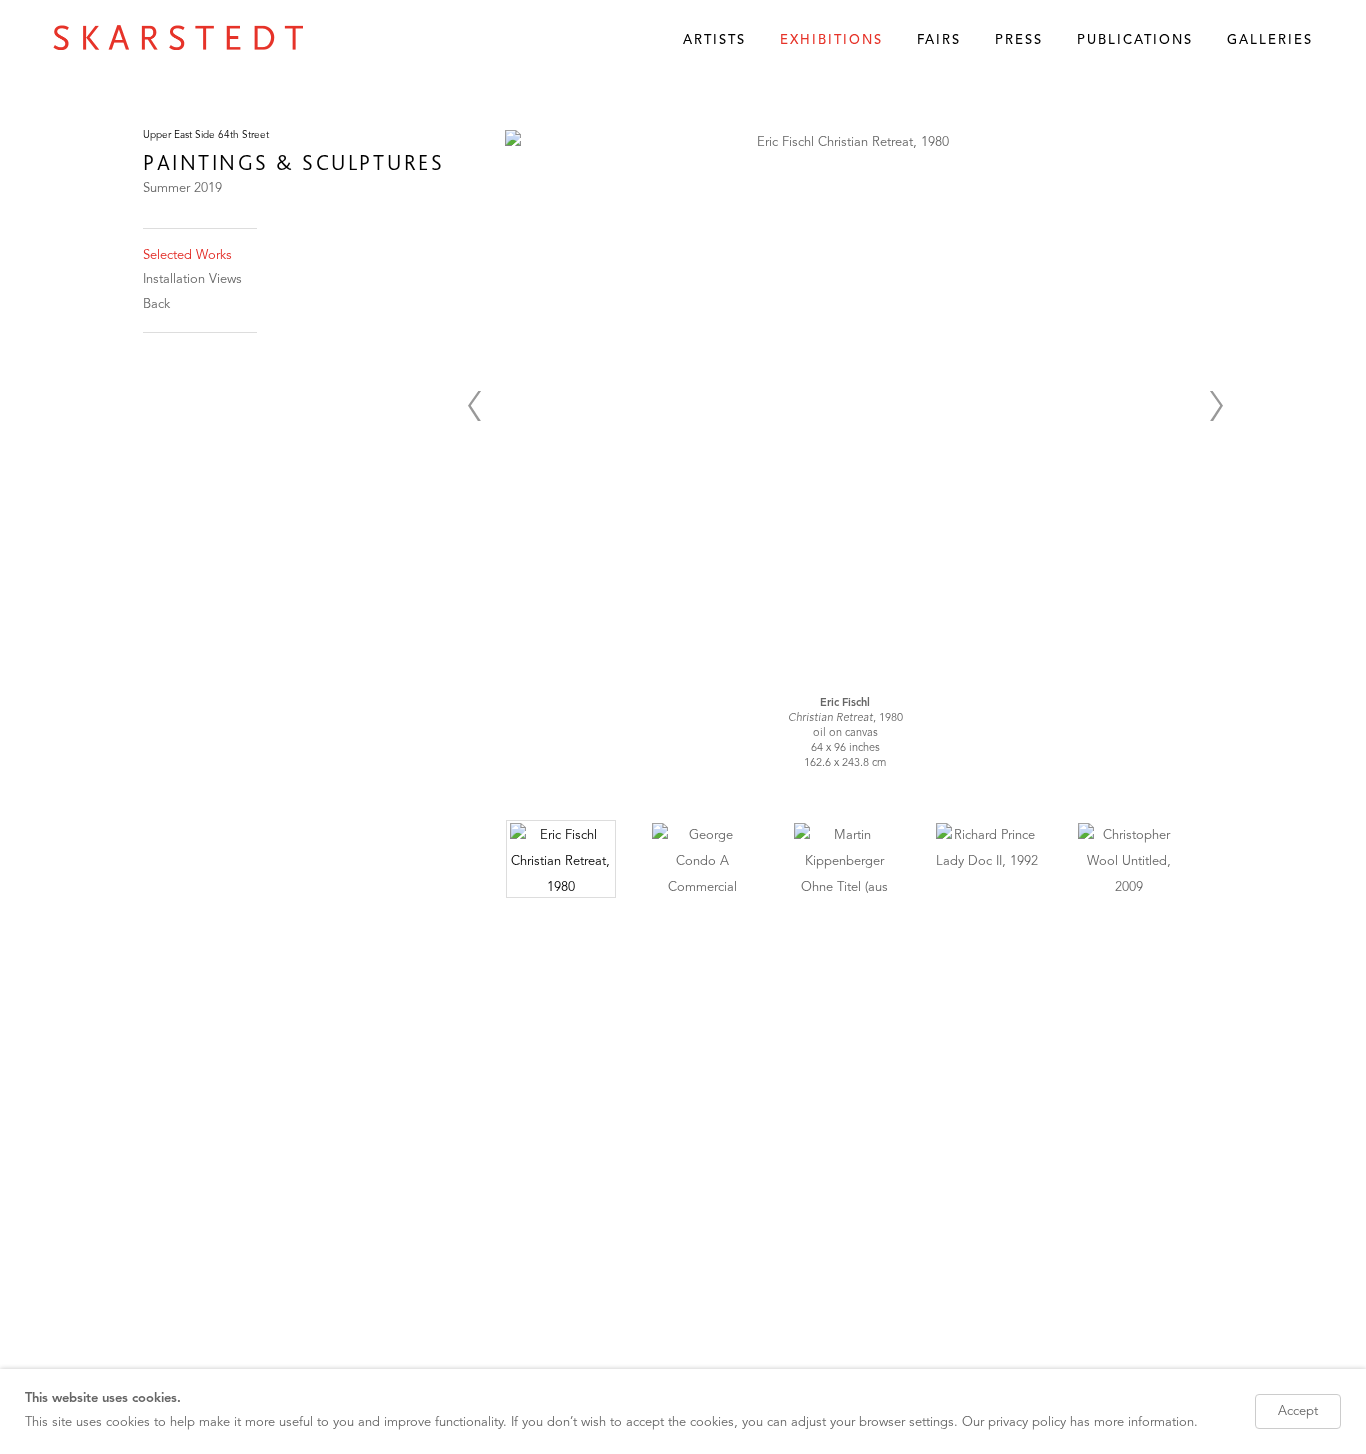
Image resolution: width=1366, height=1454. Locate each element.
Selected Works (187, 255)
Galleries (1270, 40)
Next (1216, 406)
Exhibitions (831, 40)
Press (1019, 40)
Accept (1298, 1411)
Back (156, 304)
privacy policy (1027, 1422)
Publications (1135, 40)
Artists (714, 40)
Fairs (939, 40)
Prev (474, 406)
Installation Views (192, 279)
